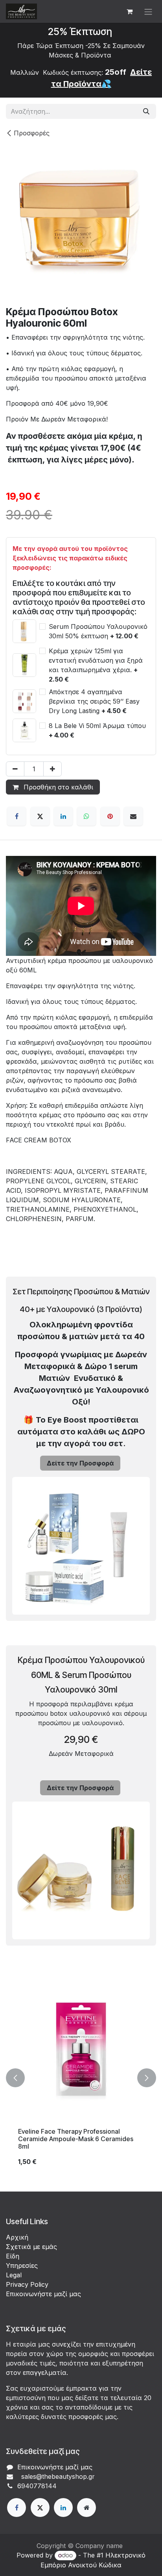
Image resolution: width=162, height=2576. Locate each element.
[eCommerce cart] (129, 11)
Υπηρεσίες (22, 2266)
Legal (14, 2275)
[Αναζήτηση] (146, 111)
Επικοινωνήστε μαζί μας (43, 2294)
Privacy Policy (27, 2284)
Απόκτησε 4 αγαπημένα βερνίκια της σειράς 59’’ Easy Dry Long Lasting (94, 701)
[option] (81, 2078)
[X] (40, 816)
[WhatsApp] (87, 816)
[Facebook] (17, 816)
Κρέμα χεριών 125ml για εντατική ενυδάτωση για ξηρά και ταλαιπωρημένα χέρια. (96, 665)
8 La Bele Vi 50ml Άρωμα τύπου (97, 730)
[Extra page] (87, 2508)
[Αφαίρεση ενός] (15, 769)
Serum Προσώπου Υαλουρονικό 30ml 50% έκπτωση (98, 631)
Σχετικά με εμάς (31, 2247)
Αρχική (17, 2237)
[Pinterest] (110, 816)
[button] (15, 2078)
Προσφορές (32, 133)
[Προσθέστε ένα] (52, 769)
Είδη (13, 2256)
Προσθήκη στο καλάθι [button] (57, 787)
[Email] (133, 816)
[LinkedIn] (63, 816)
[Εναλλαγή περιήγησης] (148, 11)
